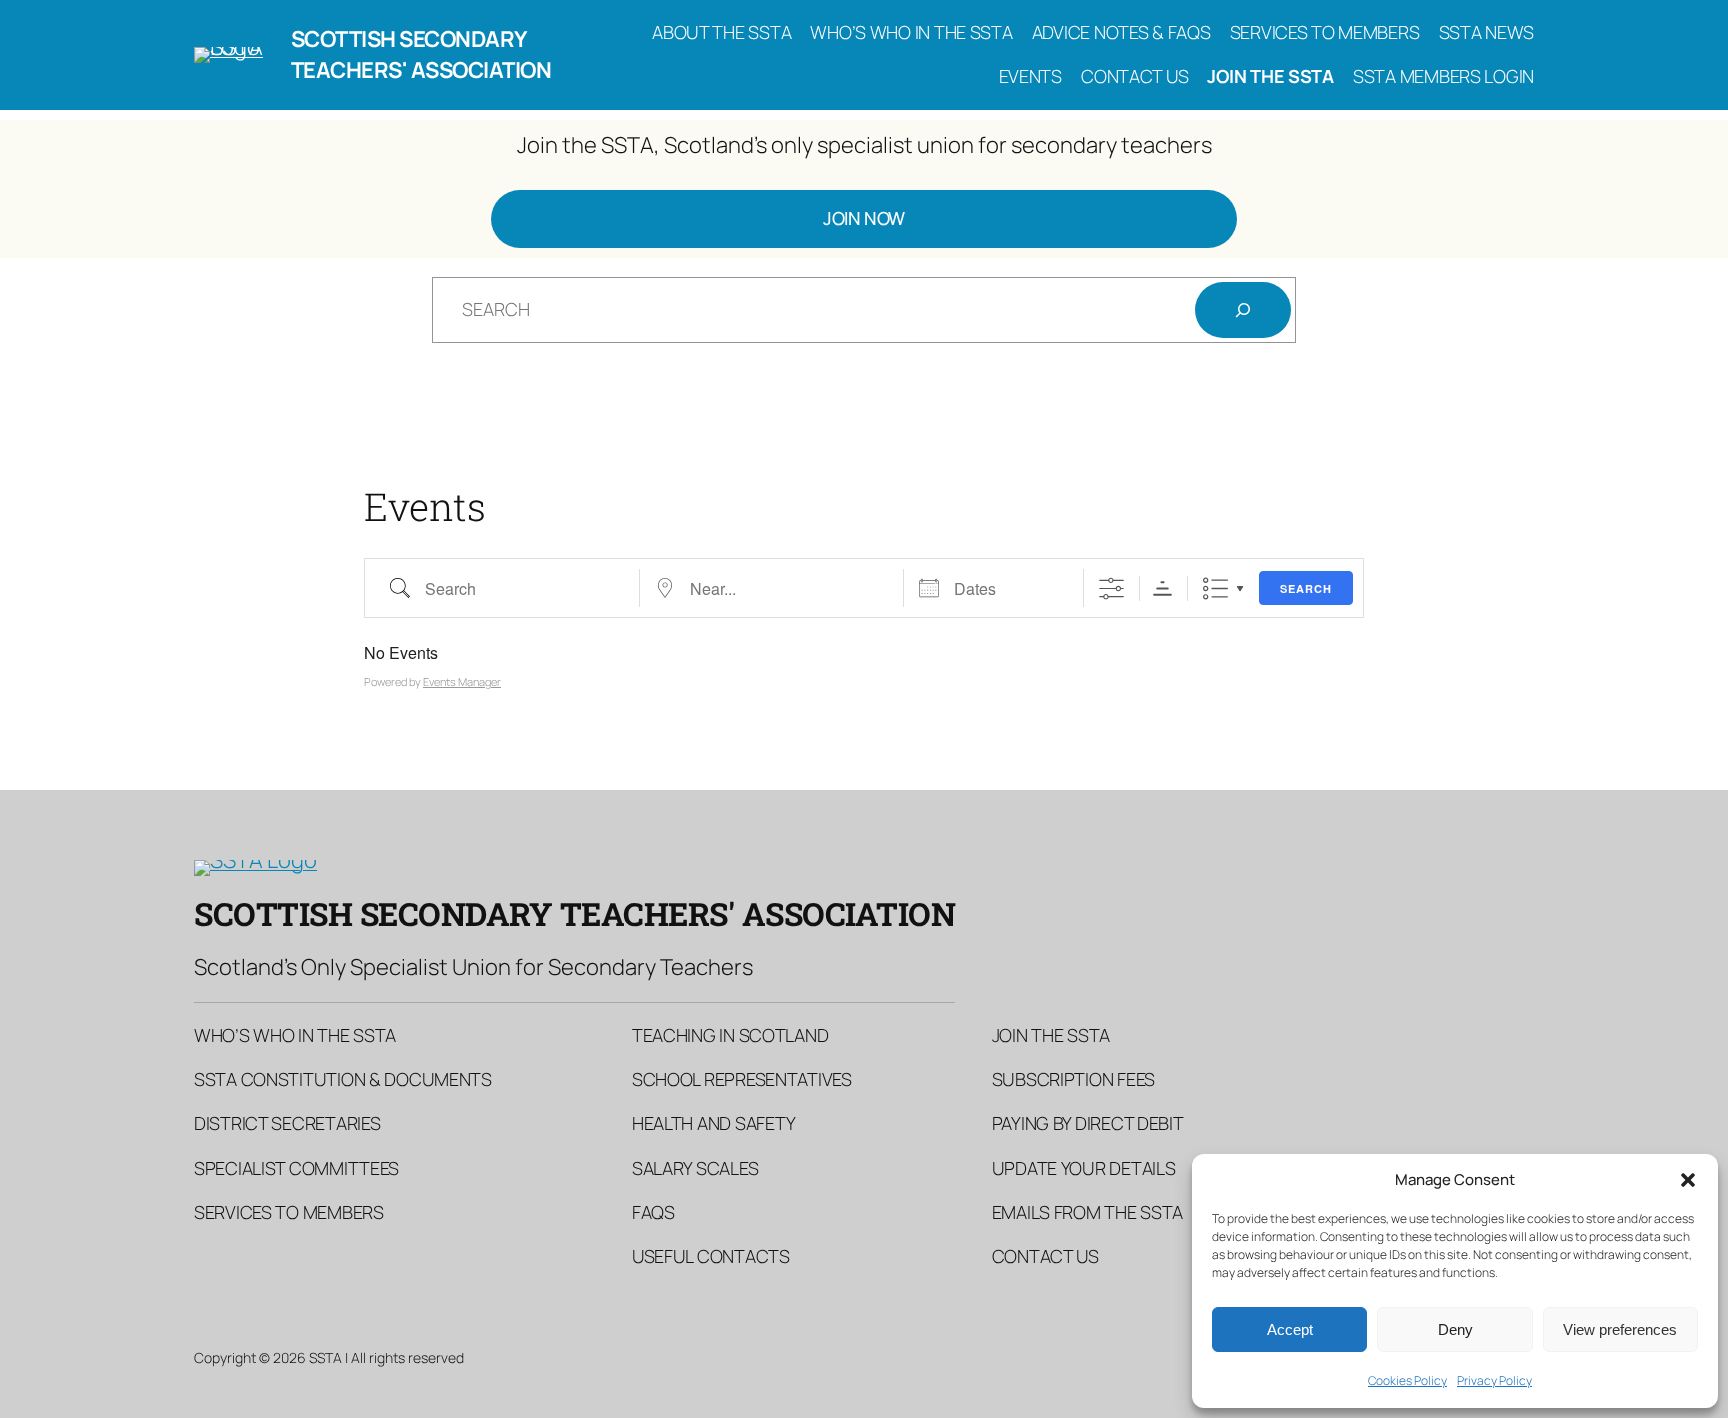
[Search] (1243, 310)
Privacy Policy (1494, 1380)
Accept (1290, 1329)
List (1215, 588)
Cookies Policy (1407, 1380)
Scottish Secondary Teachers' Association (421, 54)
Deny (1455, 1329)
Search (1306, 588)
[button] (1688, 1180)
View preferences (1620, 1329)
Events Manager (462, 681)
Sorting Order (1162, 588)
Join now (864, 218)
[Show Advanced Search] (1111, 588)
